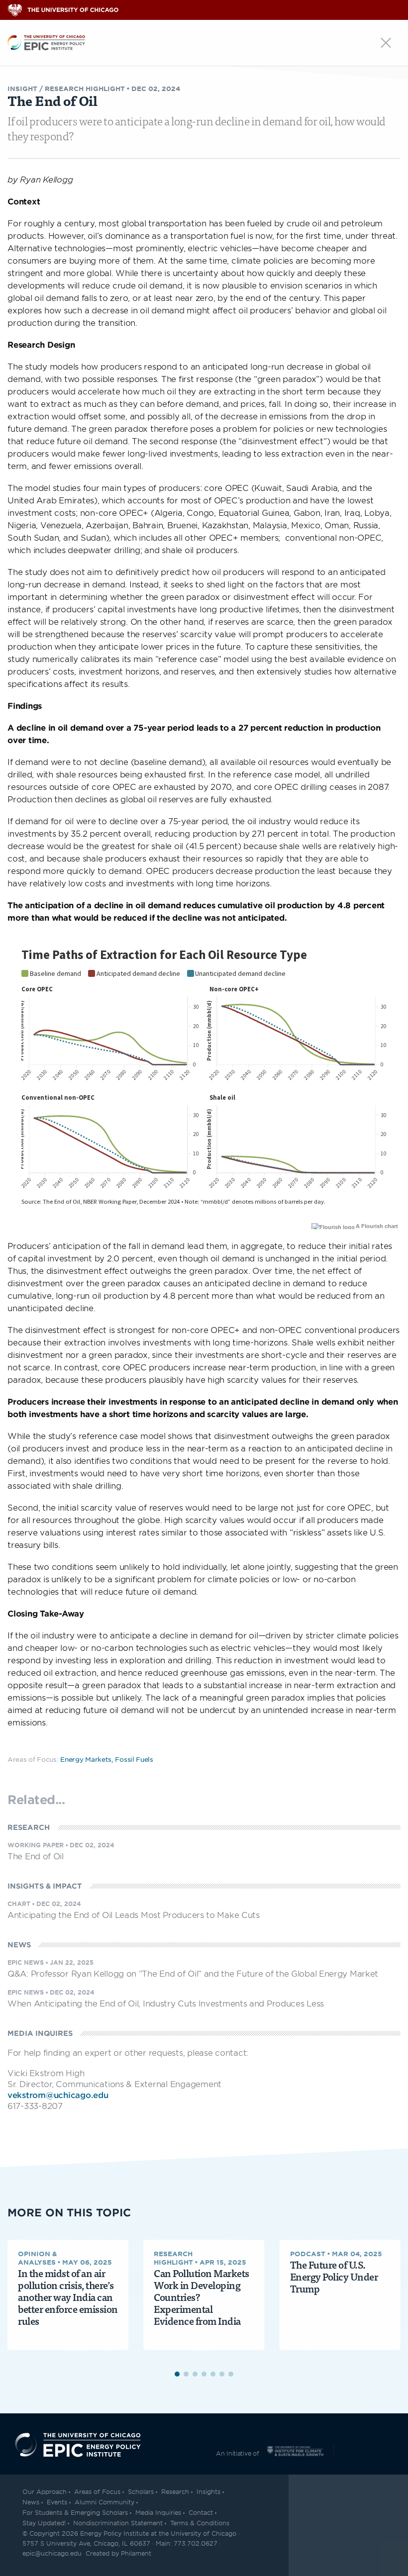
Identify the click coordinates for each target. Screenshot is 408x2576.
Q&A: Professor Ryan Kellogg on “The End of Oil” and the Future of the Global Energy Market (193, 1973)
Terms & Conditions (200, 2523)
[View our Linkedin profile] (328, 2526)
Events (57, 2502)
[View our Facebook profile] (369, 2526)
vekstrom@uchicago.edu (58, 2095)
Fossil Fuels (134, 1759)
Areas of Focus (97, 2491)
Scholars (141, 2491)
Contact (201, 2512)
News (31, 2502)
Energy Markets (86, 1759)
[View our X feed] (307, 2526)
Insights (208, 2491)
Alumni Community (104, 2502)
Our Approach (45, 2491)
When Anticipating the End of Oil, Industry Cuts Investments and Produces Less (166, 2003)
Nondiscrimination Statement (118, 2523)
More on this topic (69, 2212)
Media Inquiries (158, 2512)
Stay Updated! (44, 2523)
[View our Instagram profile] (348, 2526)
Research (175, 2491)
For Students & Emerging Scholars (75, 2512)
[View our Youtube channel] (389, 2526)
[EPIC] (46, 41)
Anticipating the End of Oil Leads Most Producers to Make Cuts (134, 1914)
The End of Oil (36, 1856)
